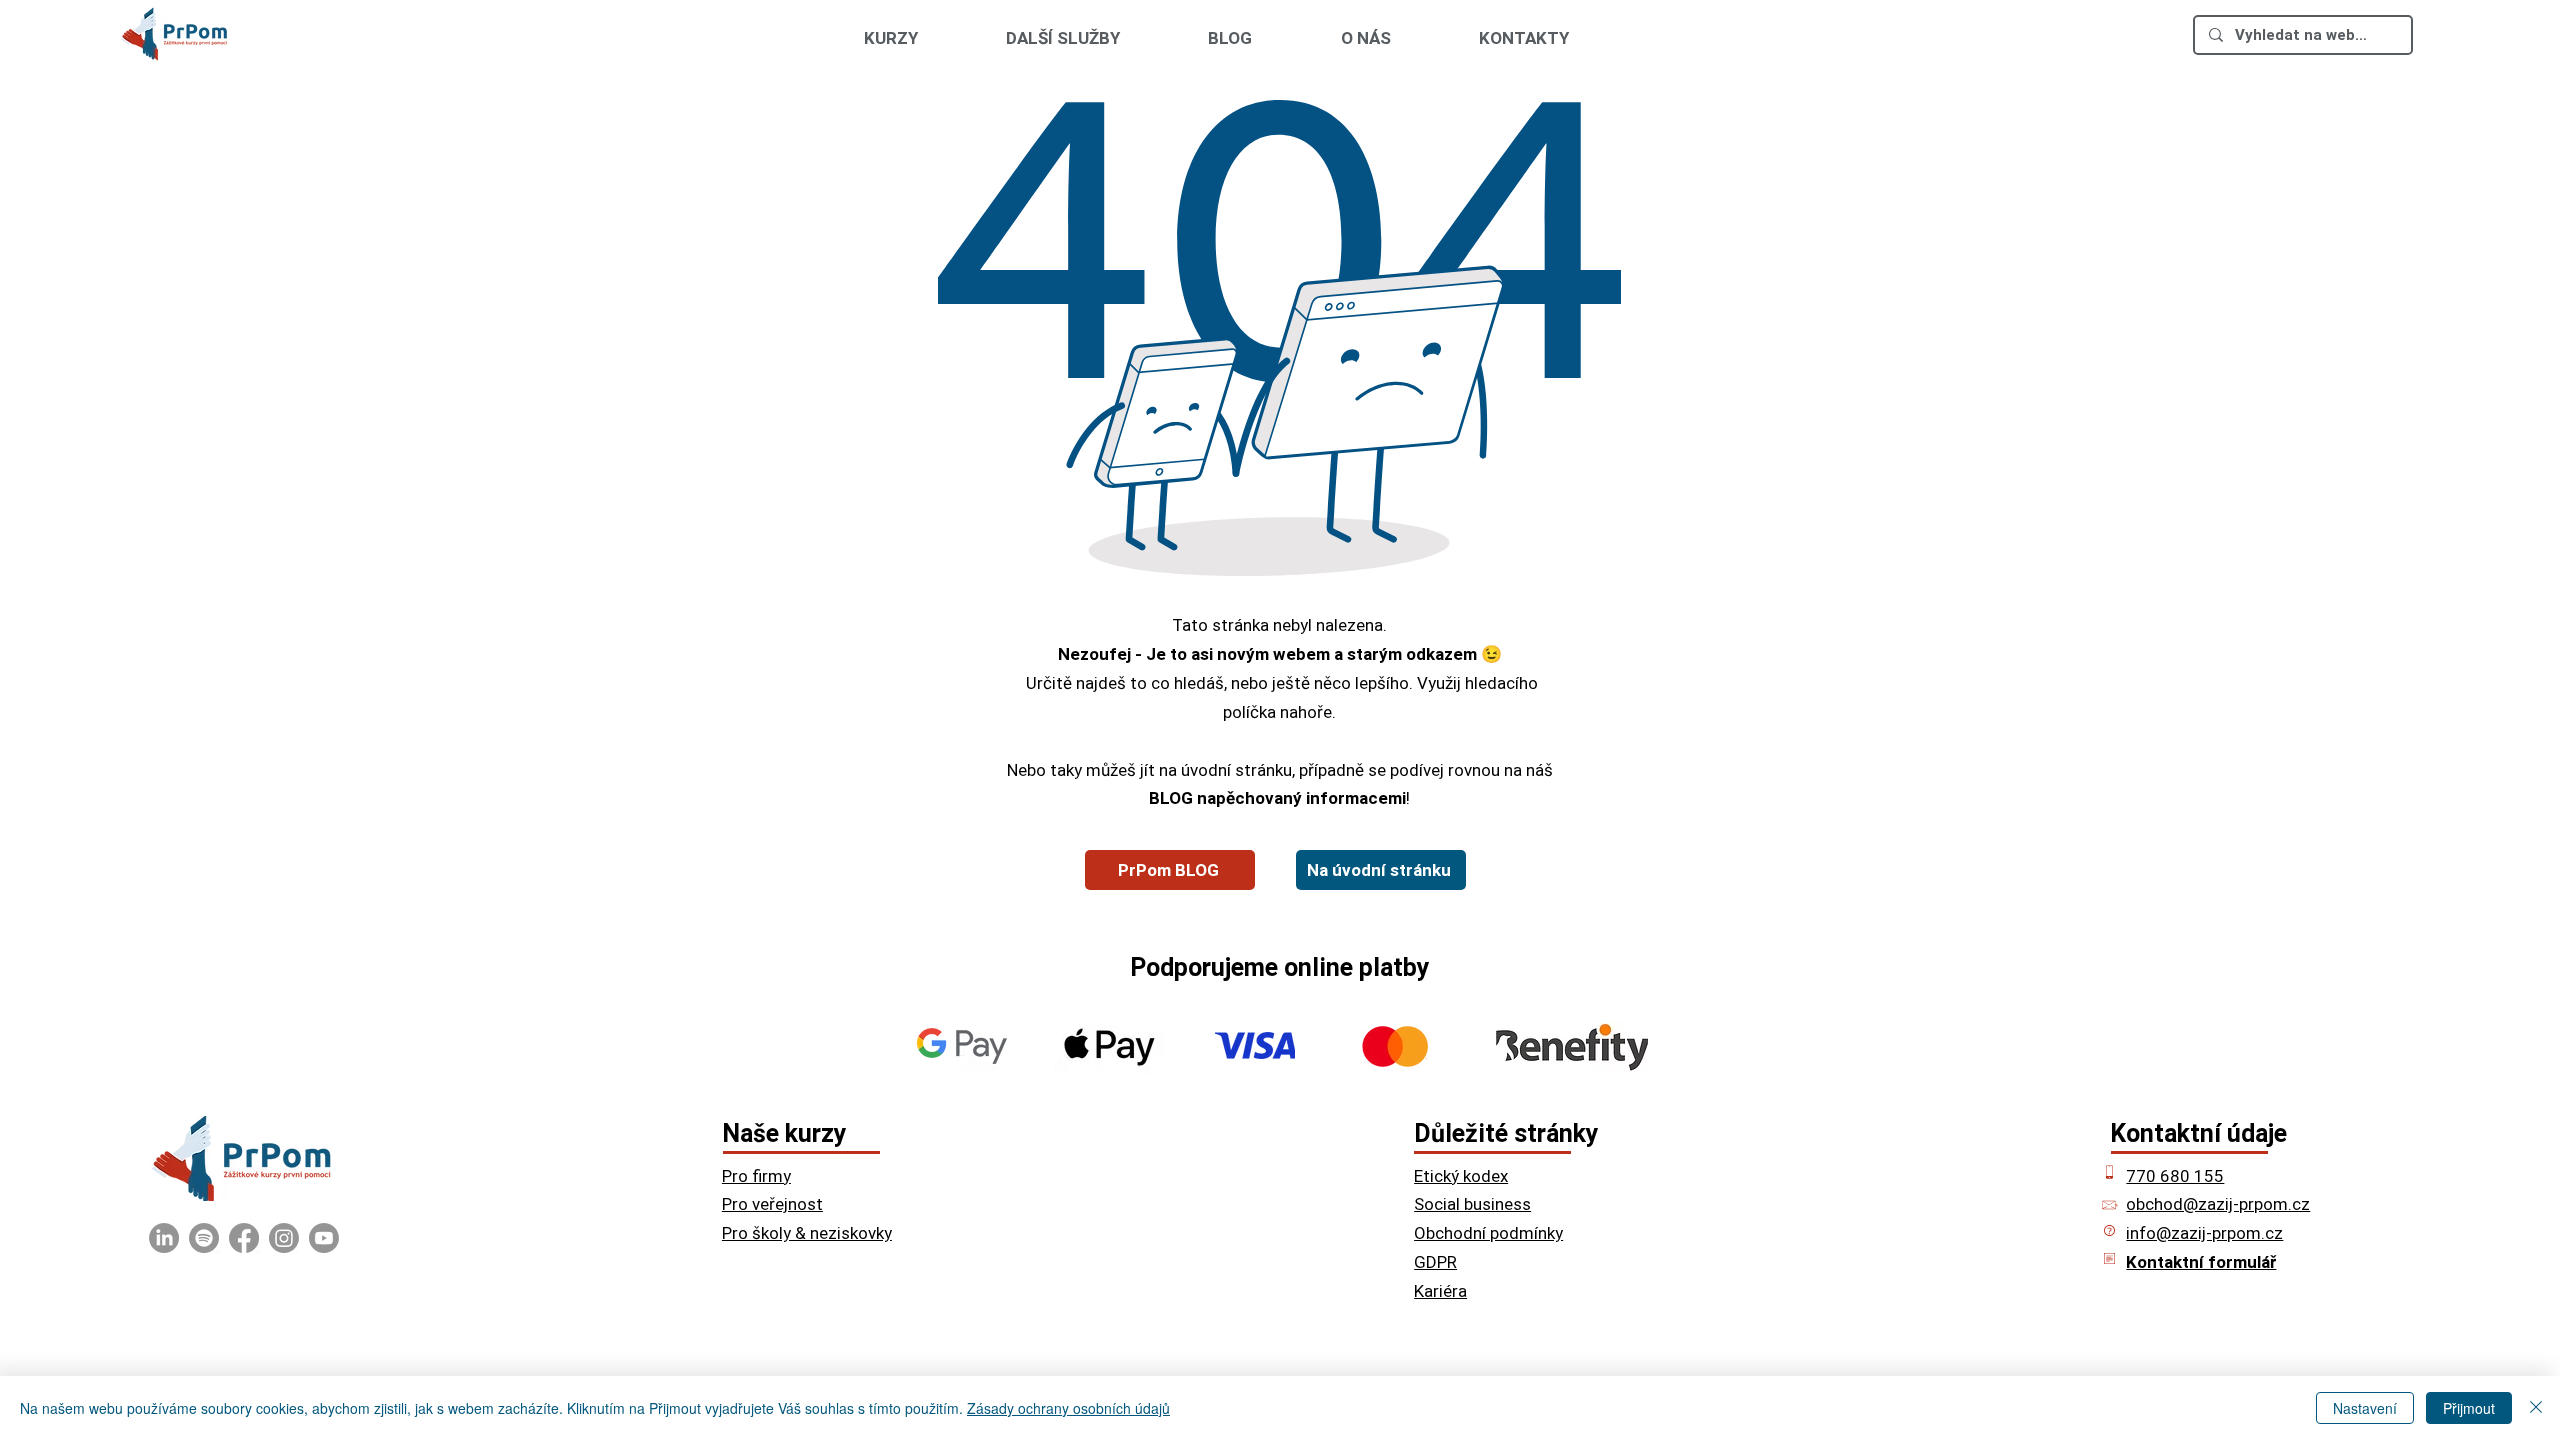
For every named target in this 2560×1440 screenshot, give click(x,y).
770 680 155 (2175, 1176)
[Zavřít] (2536, 1408)
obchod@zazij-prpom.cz (2218, 1204)
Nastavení (2365, 1408)
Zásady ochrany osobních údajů (1068, 1408)
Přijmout (2469, 1408)
